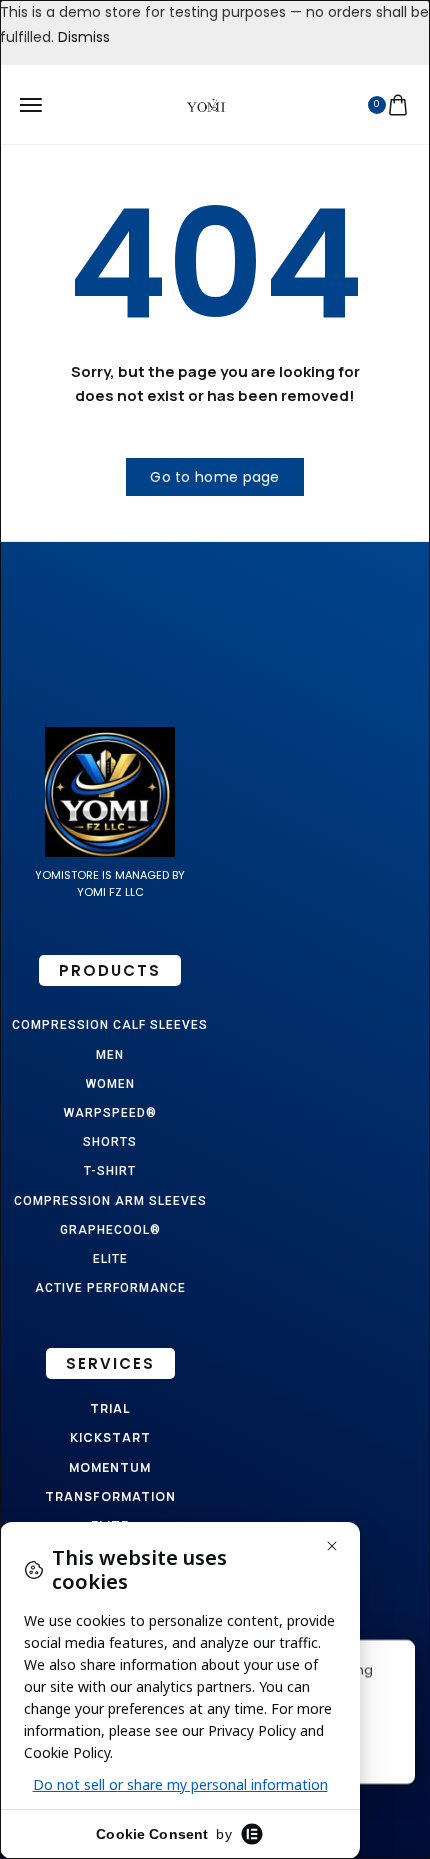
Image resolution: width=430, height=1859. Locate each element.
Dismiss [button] (84, 37)
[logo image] (206, 104)
